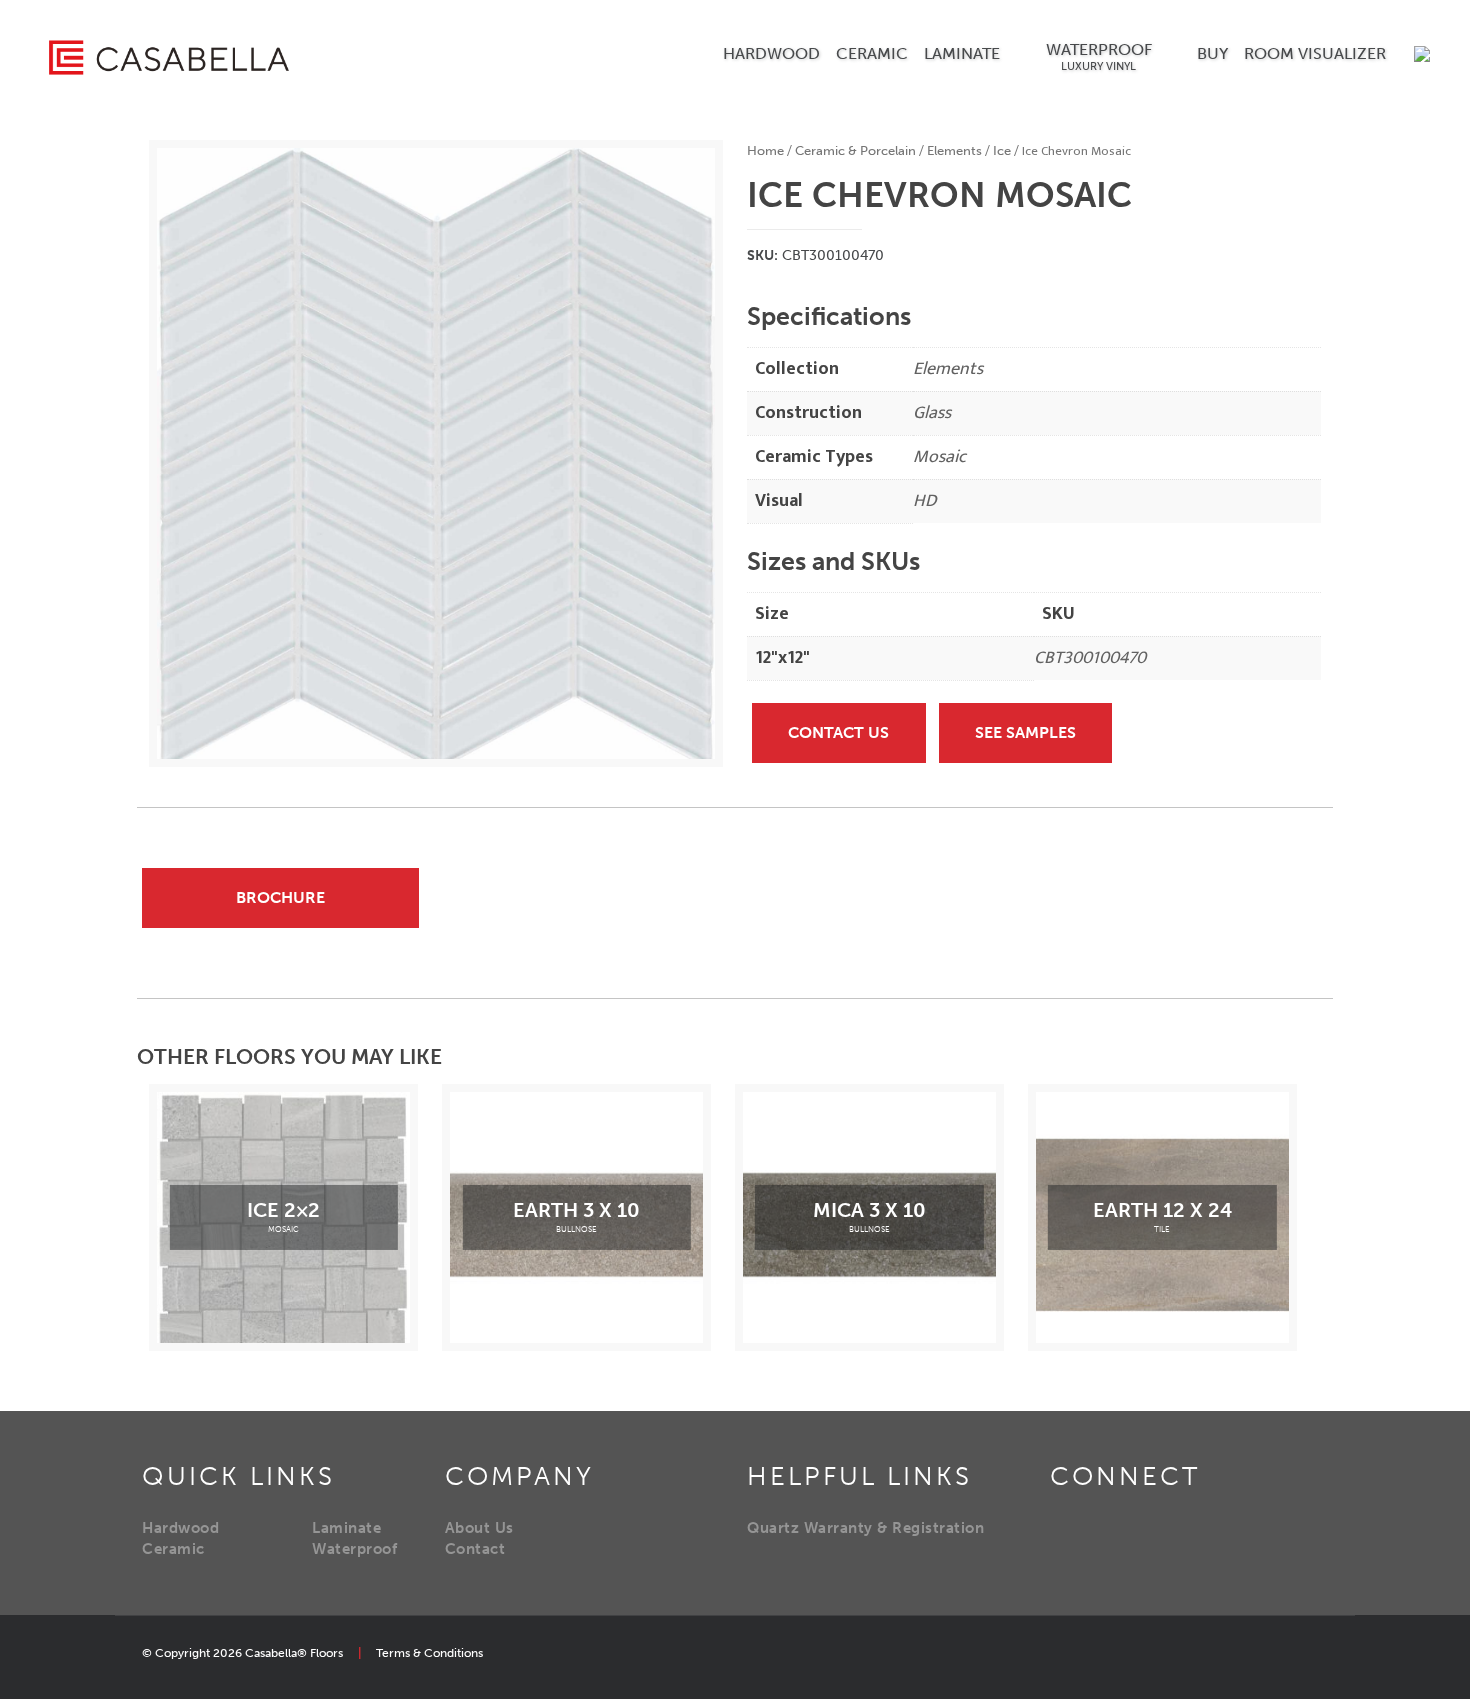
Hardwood (180, 1528)
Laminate (346, 1528)
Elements (954, 150)
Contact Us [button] (838, 732)
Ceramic (173, 1549)
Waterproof (354, 1549)
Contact (475, 1549)
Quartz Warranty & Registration (865, 1528)
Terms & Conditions (429, 1653)
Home (765, 150)
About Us (479, 1528)
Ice (1002, 150)
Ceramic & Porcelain (855, 150)
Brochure (280, 897)
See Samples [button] (1025, 732)
